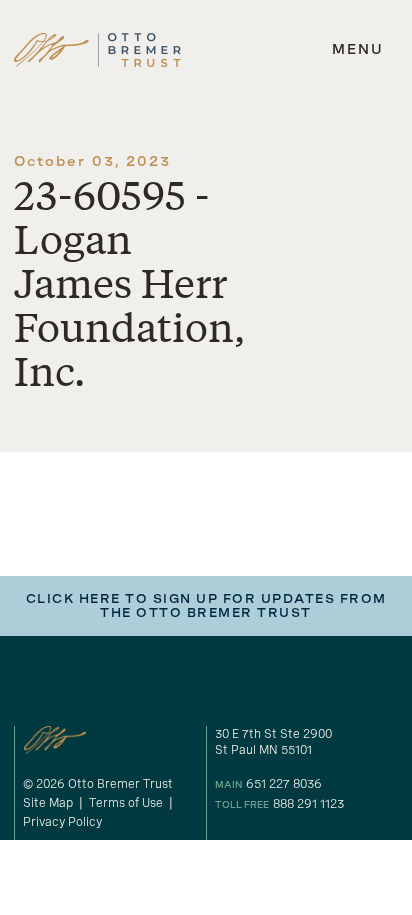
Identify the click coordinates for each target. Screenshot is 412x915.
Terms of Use (126, 803)
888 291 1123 (308, 804)
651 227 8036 (284, 784)
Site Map (48, 803)
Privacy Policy (62, 822)
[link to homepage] (97, 50)
